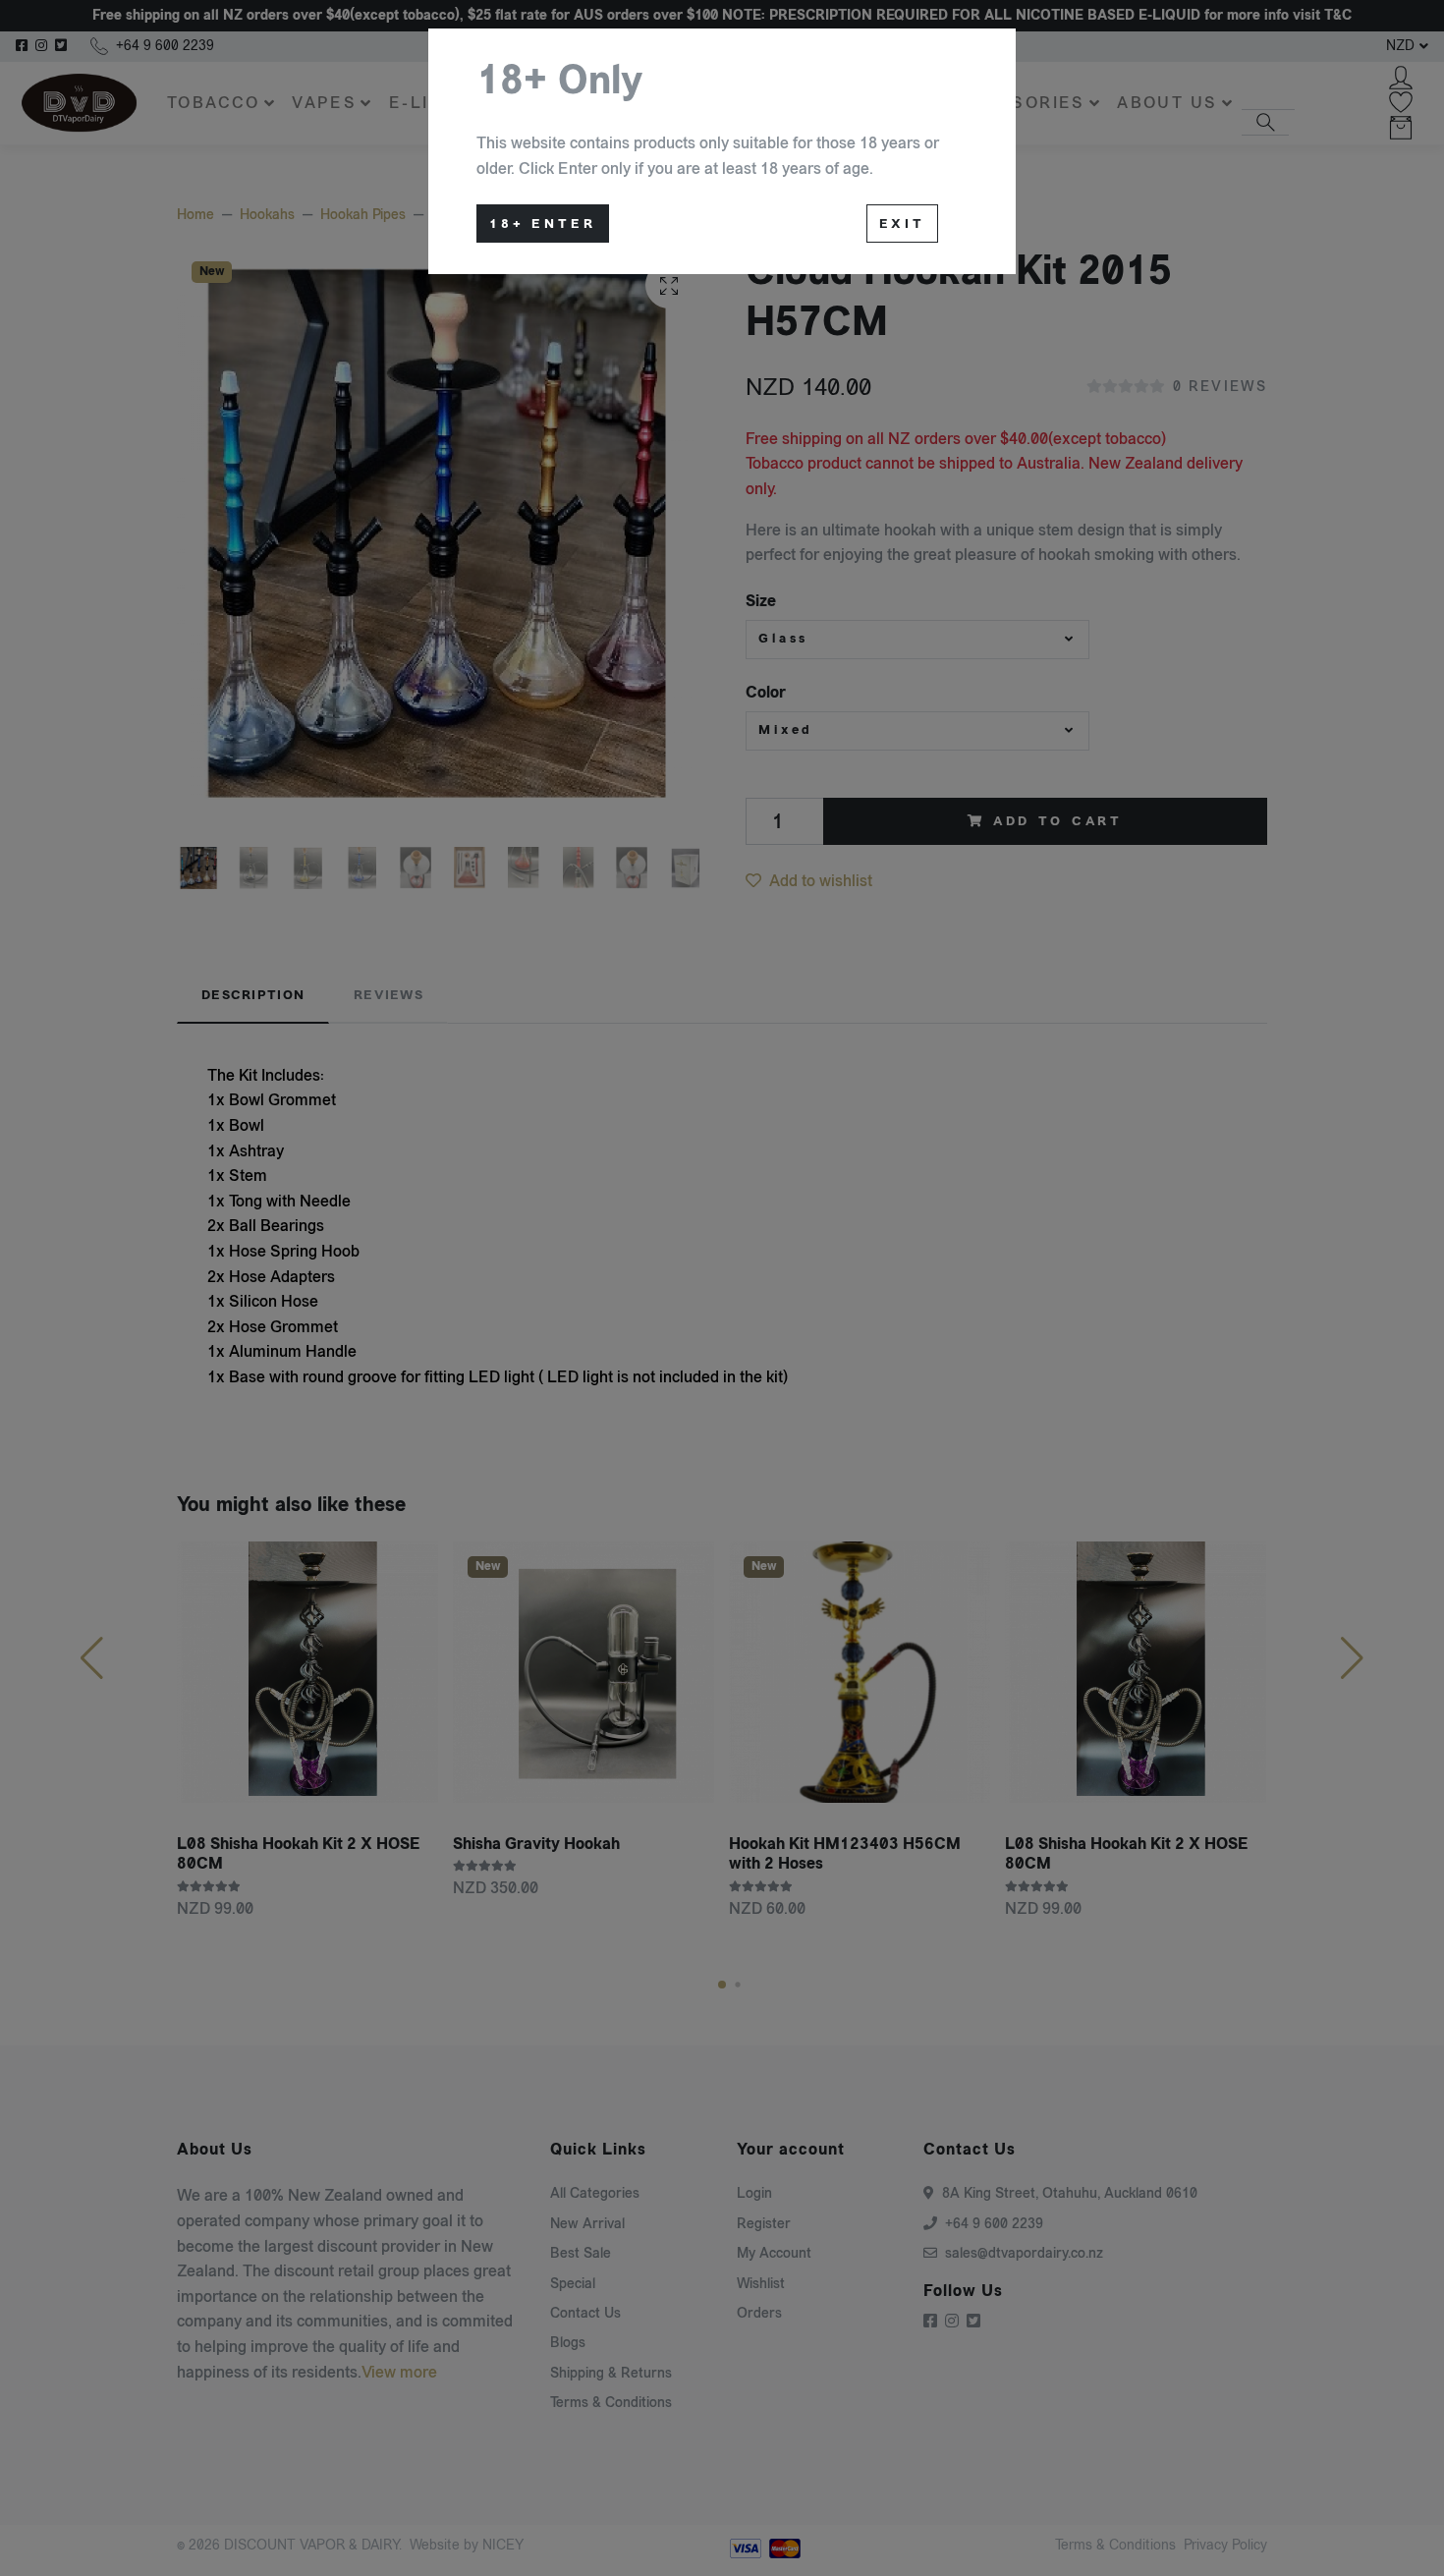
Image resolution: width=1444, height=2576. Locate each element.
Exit (902, 224)
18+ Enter (543, 224)
